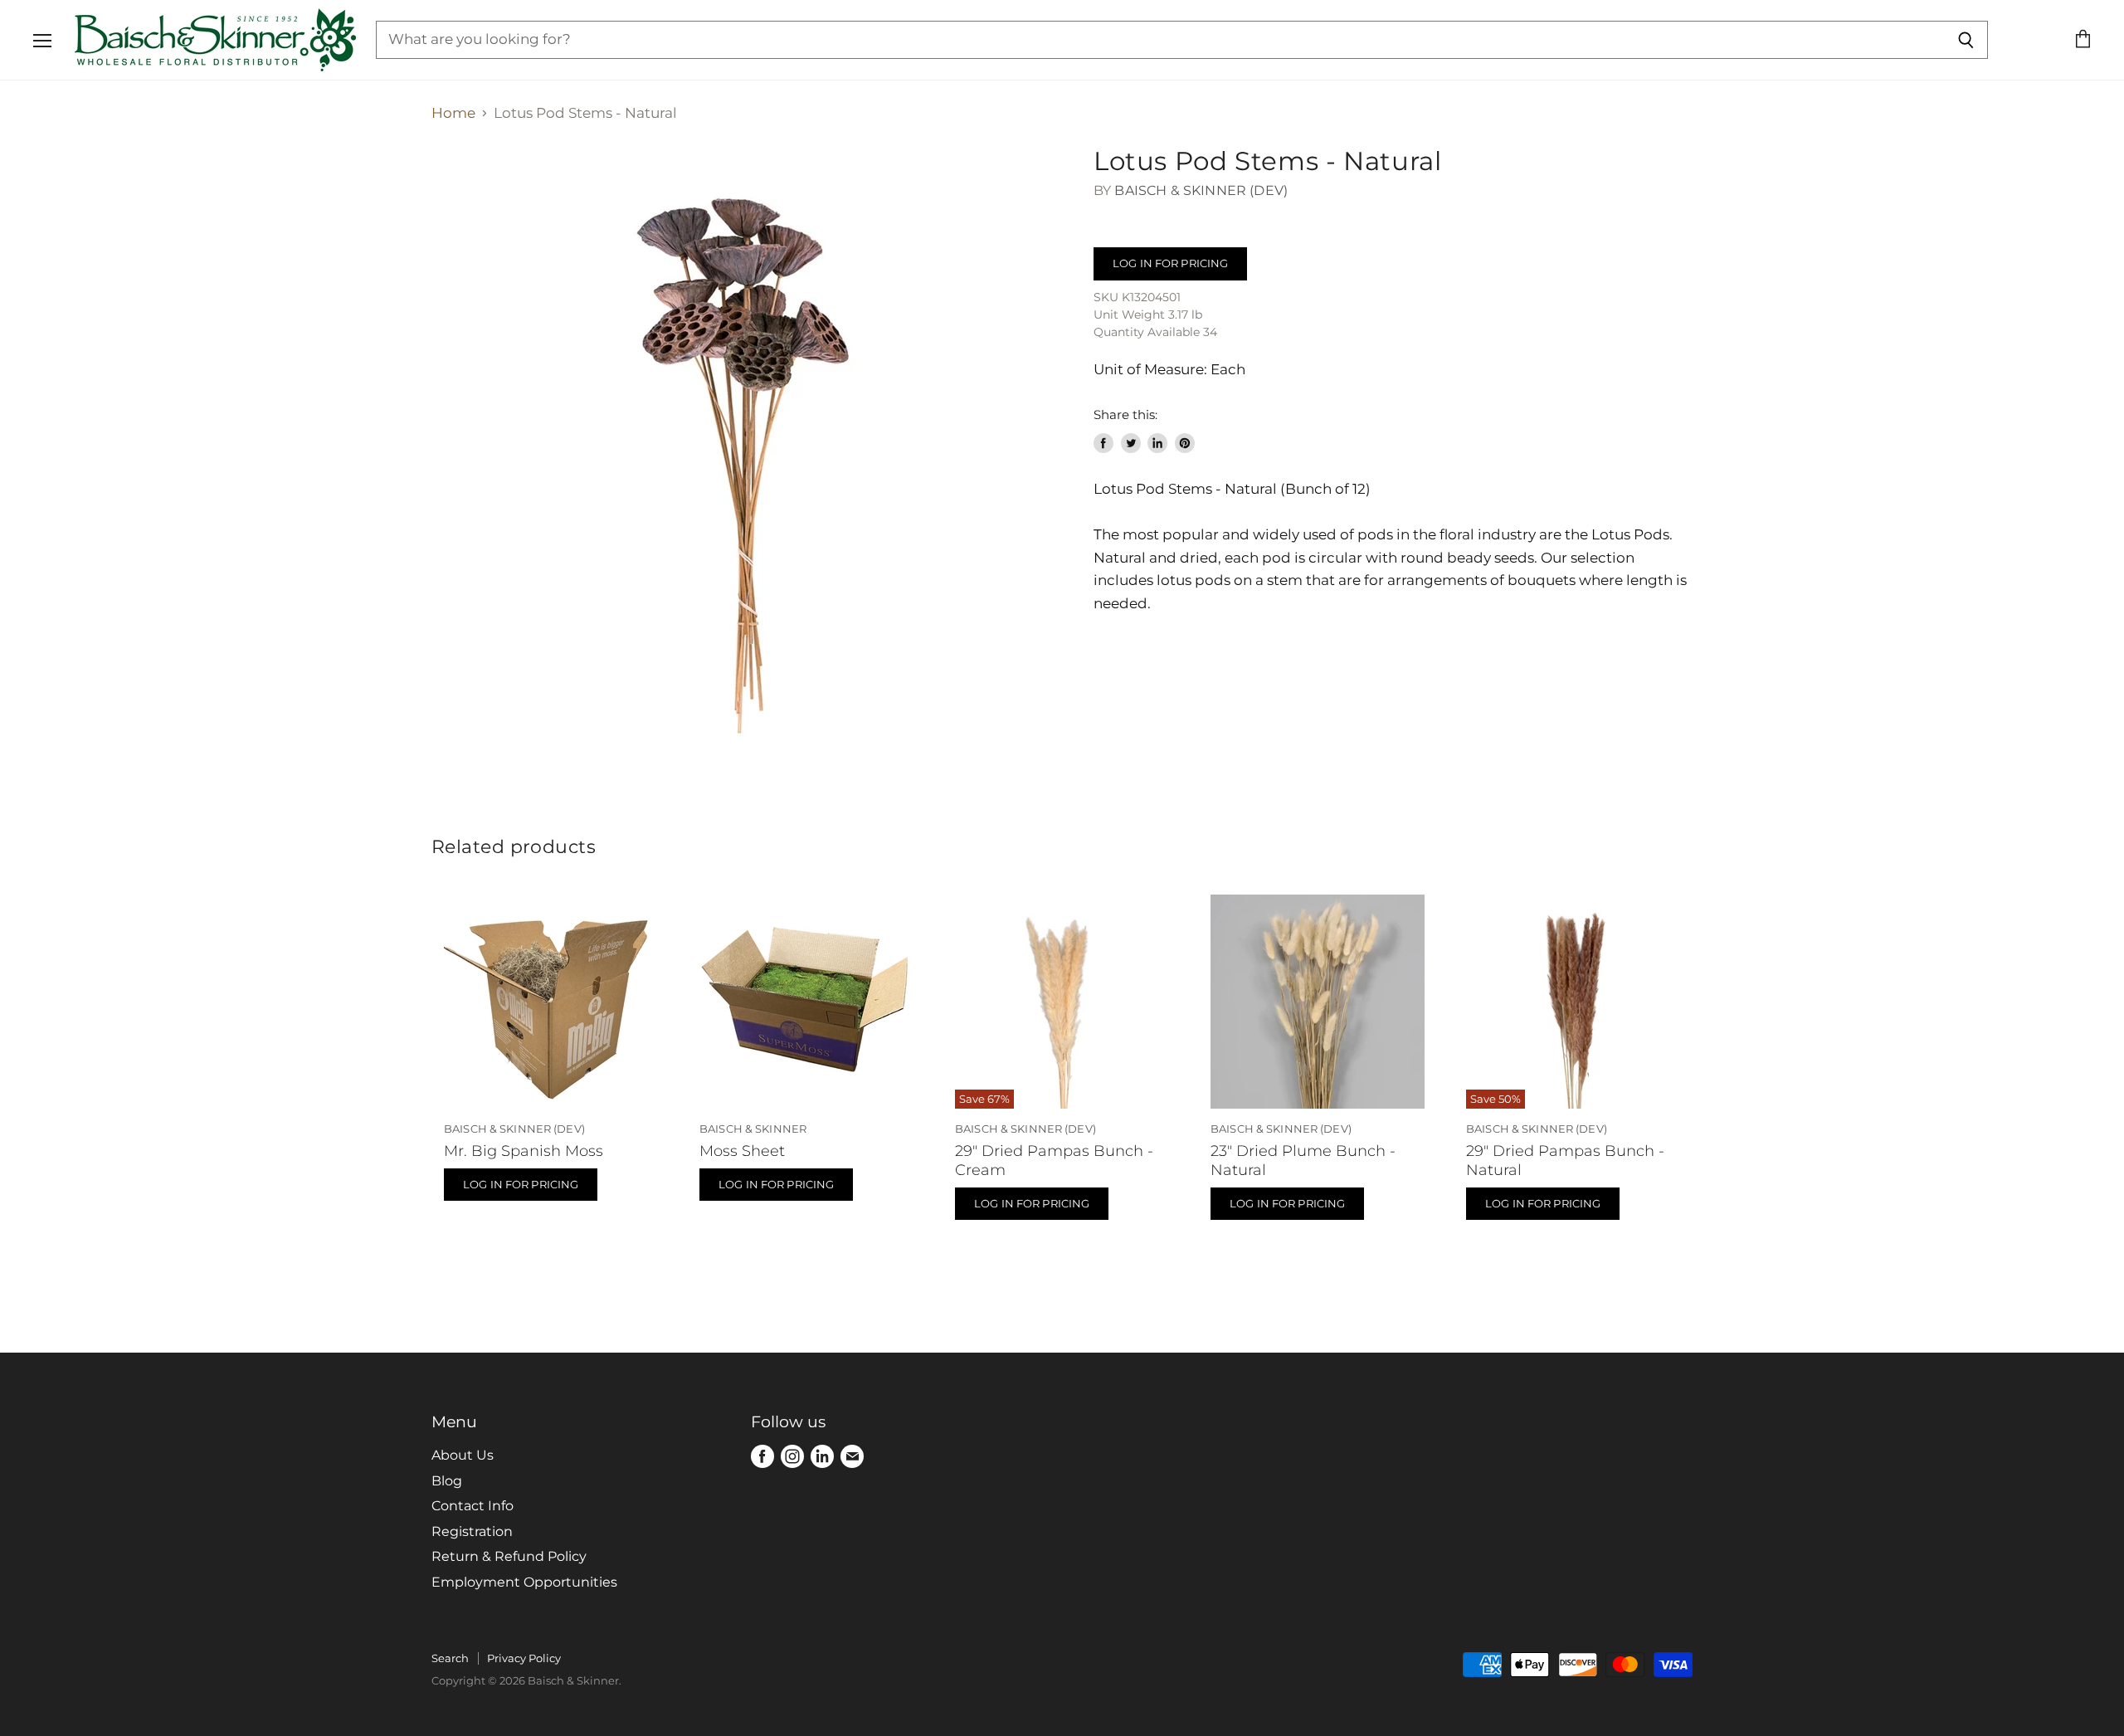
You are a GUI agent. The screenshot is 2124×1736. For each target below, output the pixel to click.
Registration (472, 1531)
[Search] (1966, 40)
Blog (447, 1481)
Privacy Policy (524, 1658)
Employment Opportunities (524, 1582)
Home (453, 113)
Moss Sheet (742, 1151)
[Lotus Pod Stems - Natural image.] (747, 461)
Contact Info (473, 1506)
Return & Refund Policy (509, 1556)
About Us (463, 1455)
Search (450, 1658)
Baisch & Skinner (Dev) (1201, 190)
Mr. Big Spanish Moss (524, 1151)
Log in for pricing (1170, 263)
